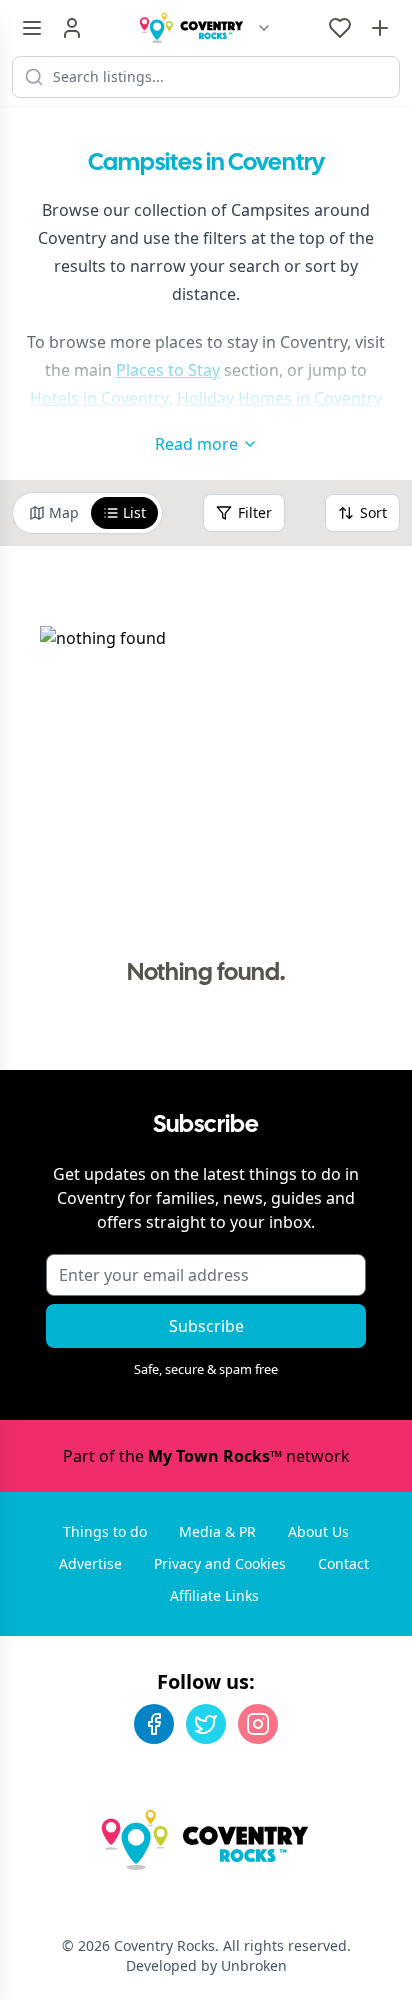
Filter (255, 512)
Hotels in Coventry (99, 398)
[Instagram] (258, 1724)
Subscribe (206, 1326)
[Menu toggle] (32, 28)
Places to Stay (168, 370)
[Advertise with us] (380, 28)
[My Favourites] (340, 28)
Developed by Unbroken (206, 1965)
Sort (373, 512)
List (134, 512)
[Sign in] (72, 28)
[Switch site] (264, 28)
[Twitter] (206, 1724)
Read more (196, 444)
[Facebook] (154, 1724)
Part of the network (206, 1456)
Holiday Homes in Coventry (279, 398)
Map (64, 512)
